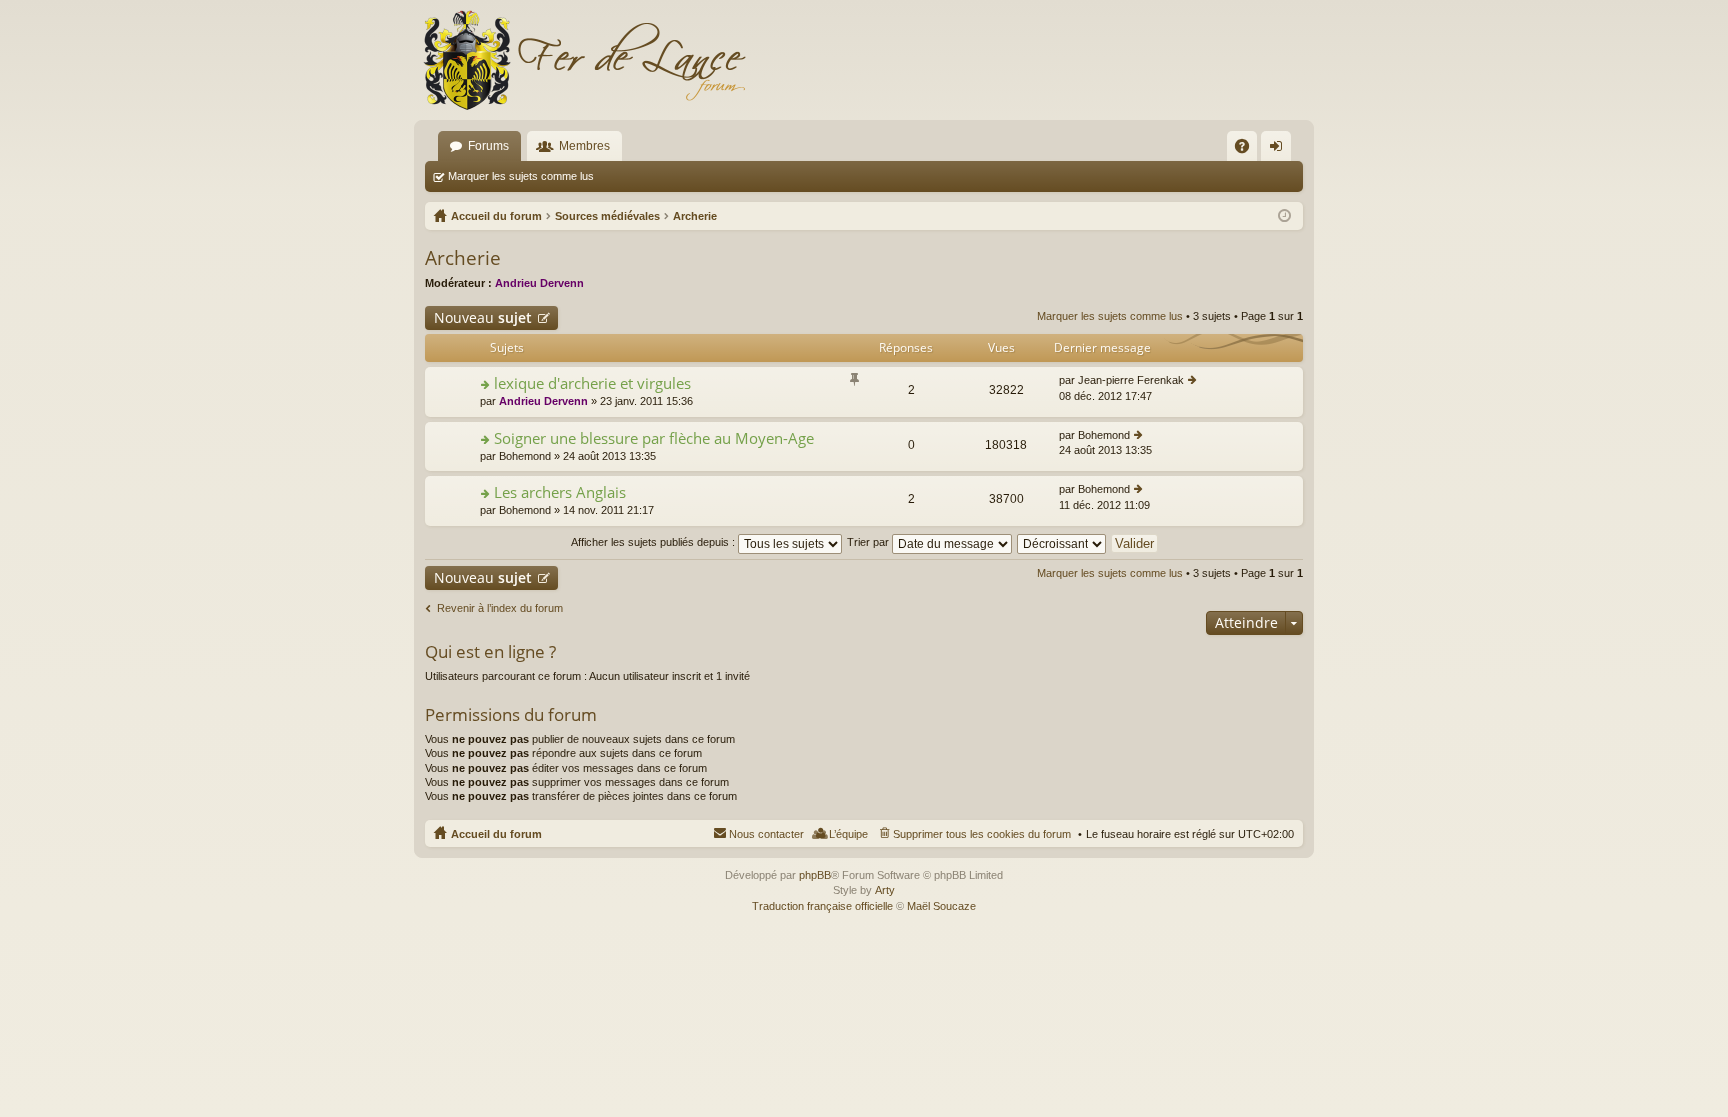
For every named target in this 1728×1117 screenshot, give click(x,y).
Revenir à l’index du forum (500, 608)
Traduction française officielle (822, 906)
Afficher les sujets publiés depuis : (654, 542)
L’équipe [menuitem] (848, 834)
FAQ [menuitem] (1248, 150)
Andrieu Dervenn (539, 283)
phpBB (815, 875)
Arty (885, 890)
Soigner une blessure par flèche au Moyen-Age (654, 438)
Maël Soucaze (941, 906)
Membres (584, 146)
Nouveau (483, 317)
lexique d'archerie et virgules (592, 383)
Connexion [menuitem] (1280, 150)
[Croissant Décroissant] (1062, 542)
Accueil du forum (496, 834)
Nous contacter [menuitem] (766, 834)
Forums (488, 146)
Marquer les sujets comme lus (521, 176)
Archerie (463, 258)
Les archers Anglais (560, 492)
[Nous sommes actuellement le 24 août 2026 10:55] (1284, 216)
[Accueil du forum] (584, 60)
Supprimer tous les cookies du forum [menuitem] (982, 834)
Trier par (869, 542)
